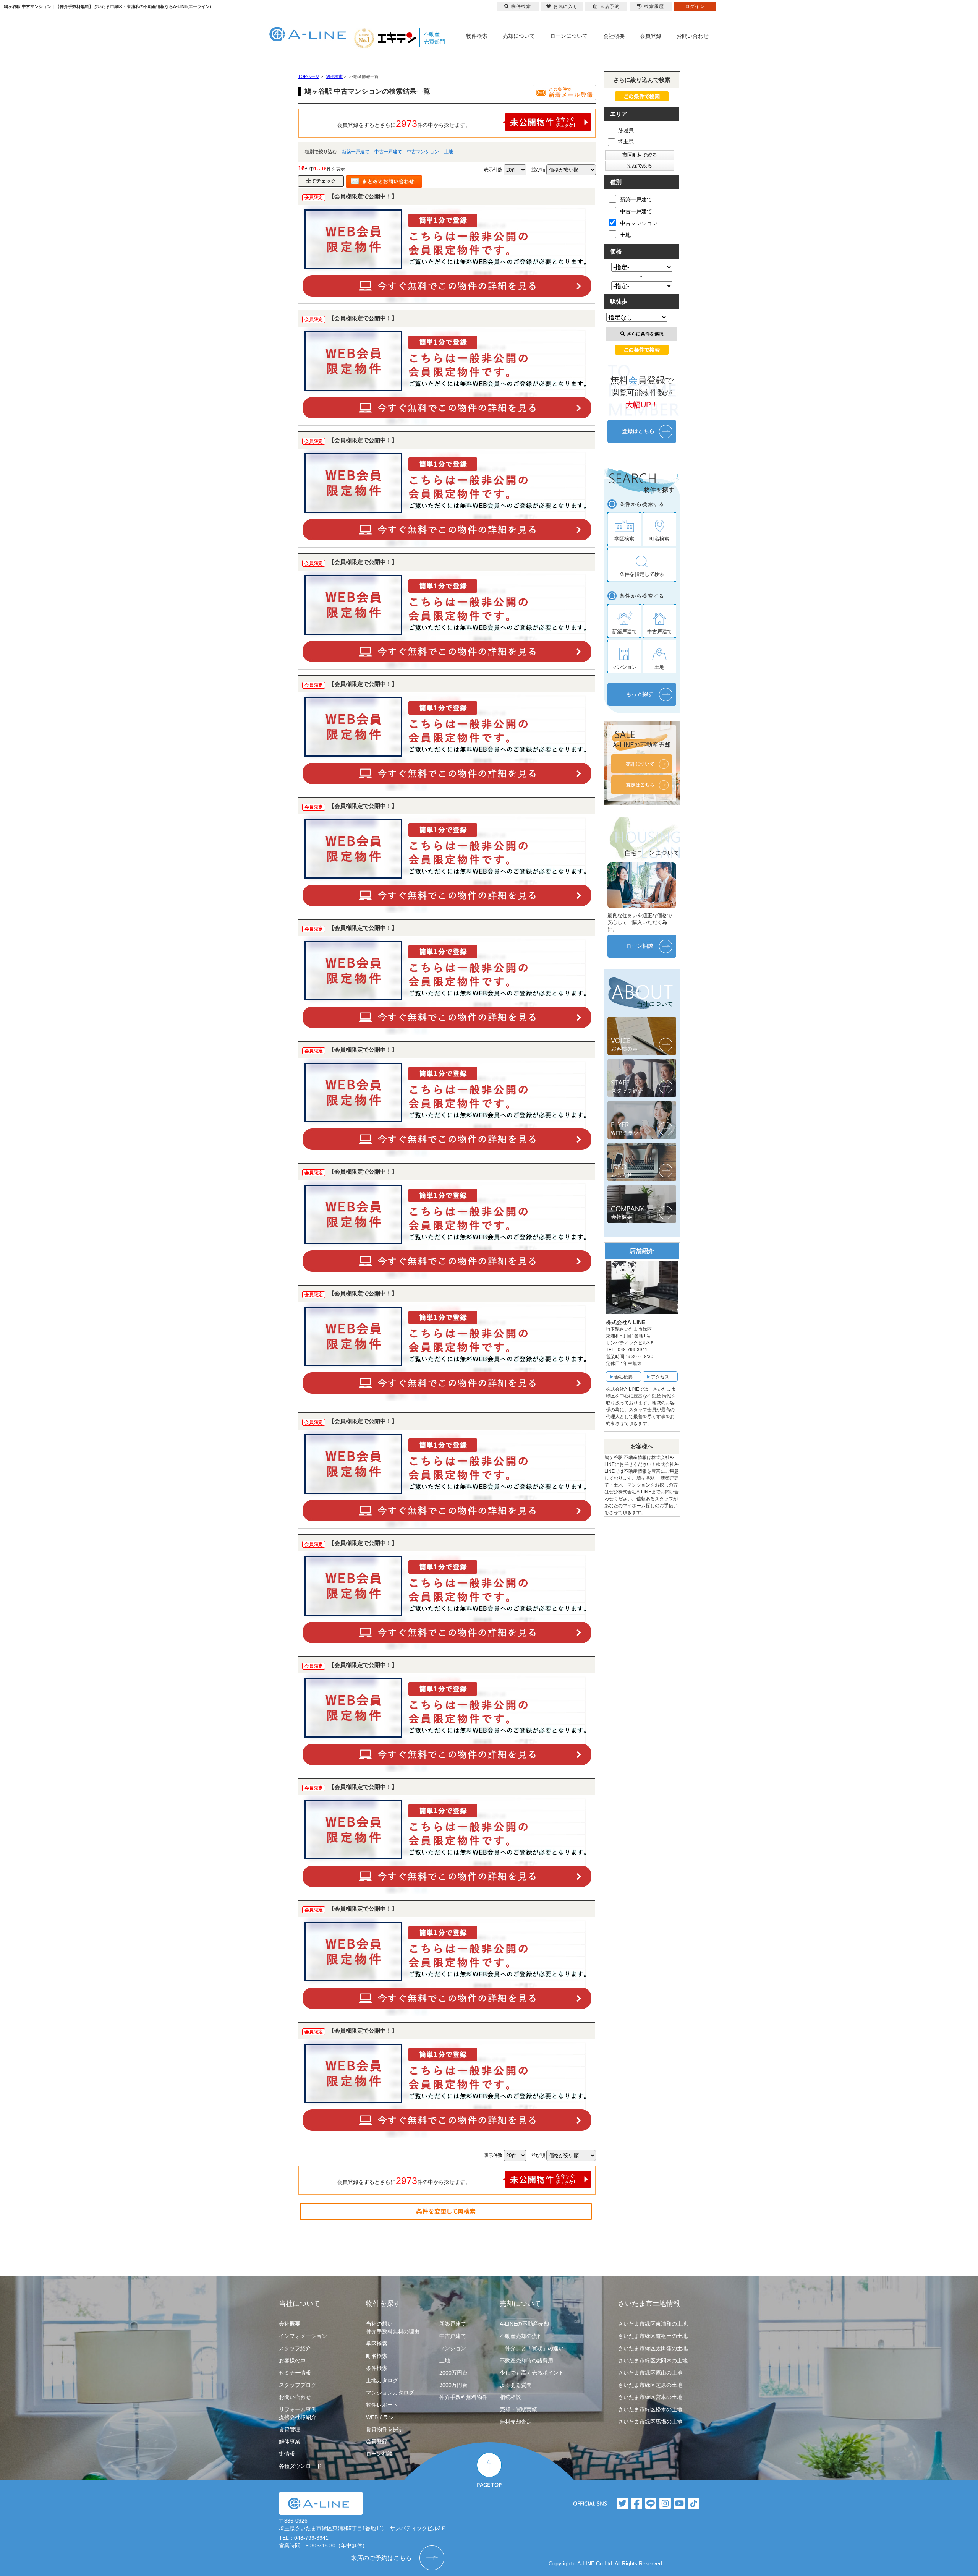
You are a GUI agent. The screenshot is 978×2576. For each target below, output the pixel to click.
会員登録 (651, 36)
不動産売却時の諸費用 (526, 2360)
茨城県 (626, 131)
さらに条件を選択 (645, 334)
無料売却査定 (516, 2422)
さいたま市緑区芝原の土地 (650, 2385)
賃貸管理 (290, 2429)
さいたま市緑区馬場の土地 (650, 2422)
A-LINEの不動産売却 (524, 2324)
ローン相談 (379, 2454)
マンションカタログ (390, 2393)
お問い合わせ (693, 36)
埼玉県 (626, 141)
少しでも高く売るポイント (532, 2373)
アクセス (660, 1377)
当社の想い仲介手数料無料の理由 (393, 2328)
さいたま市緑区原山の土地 (650, 2373)
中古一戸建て (388, 152)
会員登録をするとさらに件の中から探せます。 (404, 123)
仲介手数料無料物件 (463, 2397)
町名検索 (377, 2356)
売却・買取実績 (518, 2409)
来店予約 (610, 6)
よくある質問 (516, 2385)
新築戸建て (453, 2324)
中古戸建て (453, 2336)
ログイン (695, 6)
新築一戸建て (356, 152)
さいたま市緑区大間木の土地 (653, 2360)
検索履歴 (654, 6)
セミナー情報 (295, 2373)
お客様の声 (292, 2360)
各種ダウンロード (300, 2466)
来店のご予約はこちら (381, 2558)
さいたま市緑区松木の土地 (650, 2409)
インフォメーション (303, 2336)
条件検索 (377, 2368)
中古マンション (423, 152)
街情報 (287, 2454)
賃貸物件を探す (385, 2429)
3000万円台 (453, 2385)
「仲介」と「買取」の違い (532, 2348)
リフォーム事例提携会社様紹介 (298, 2413)
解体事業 (290, 2441)
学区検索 (377, 2344)
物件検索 (477, 36)
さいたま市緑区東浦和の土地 (653, 2324)
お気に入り (566, 6)
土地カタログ (382, 2380)
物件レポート (382, 2405)
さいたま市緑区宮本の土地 (650, 2397)
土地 (449, 152)
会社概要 (614, 36)
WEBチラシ (380, 2417)
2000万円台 (453, 2373)
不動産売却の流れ (521, 2336)
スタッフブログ (298, 2385)
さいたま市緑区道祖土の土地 (653, 2336)
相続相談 (510, 2397)
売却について (519, 36)
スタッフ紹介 (295, 2348)
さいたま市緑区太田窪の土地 (653, 2348)
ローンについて (569, 36)
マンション (453, 2348)
